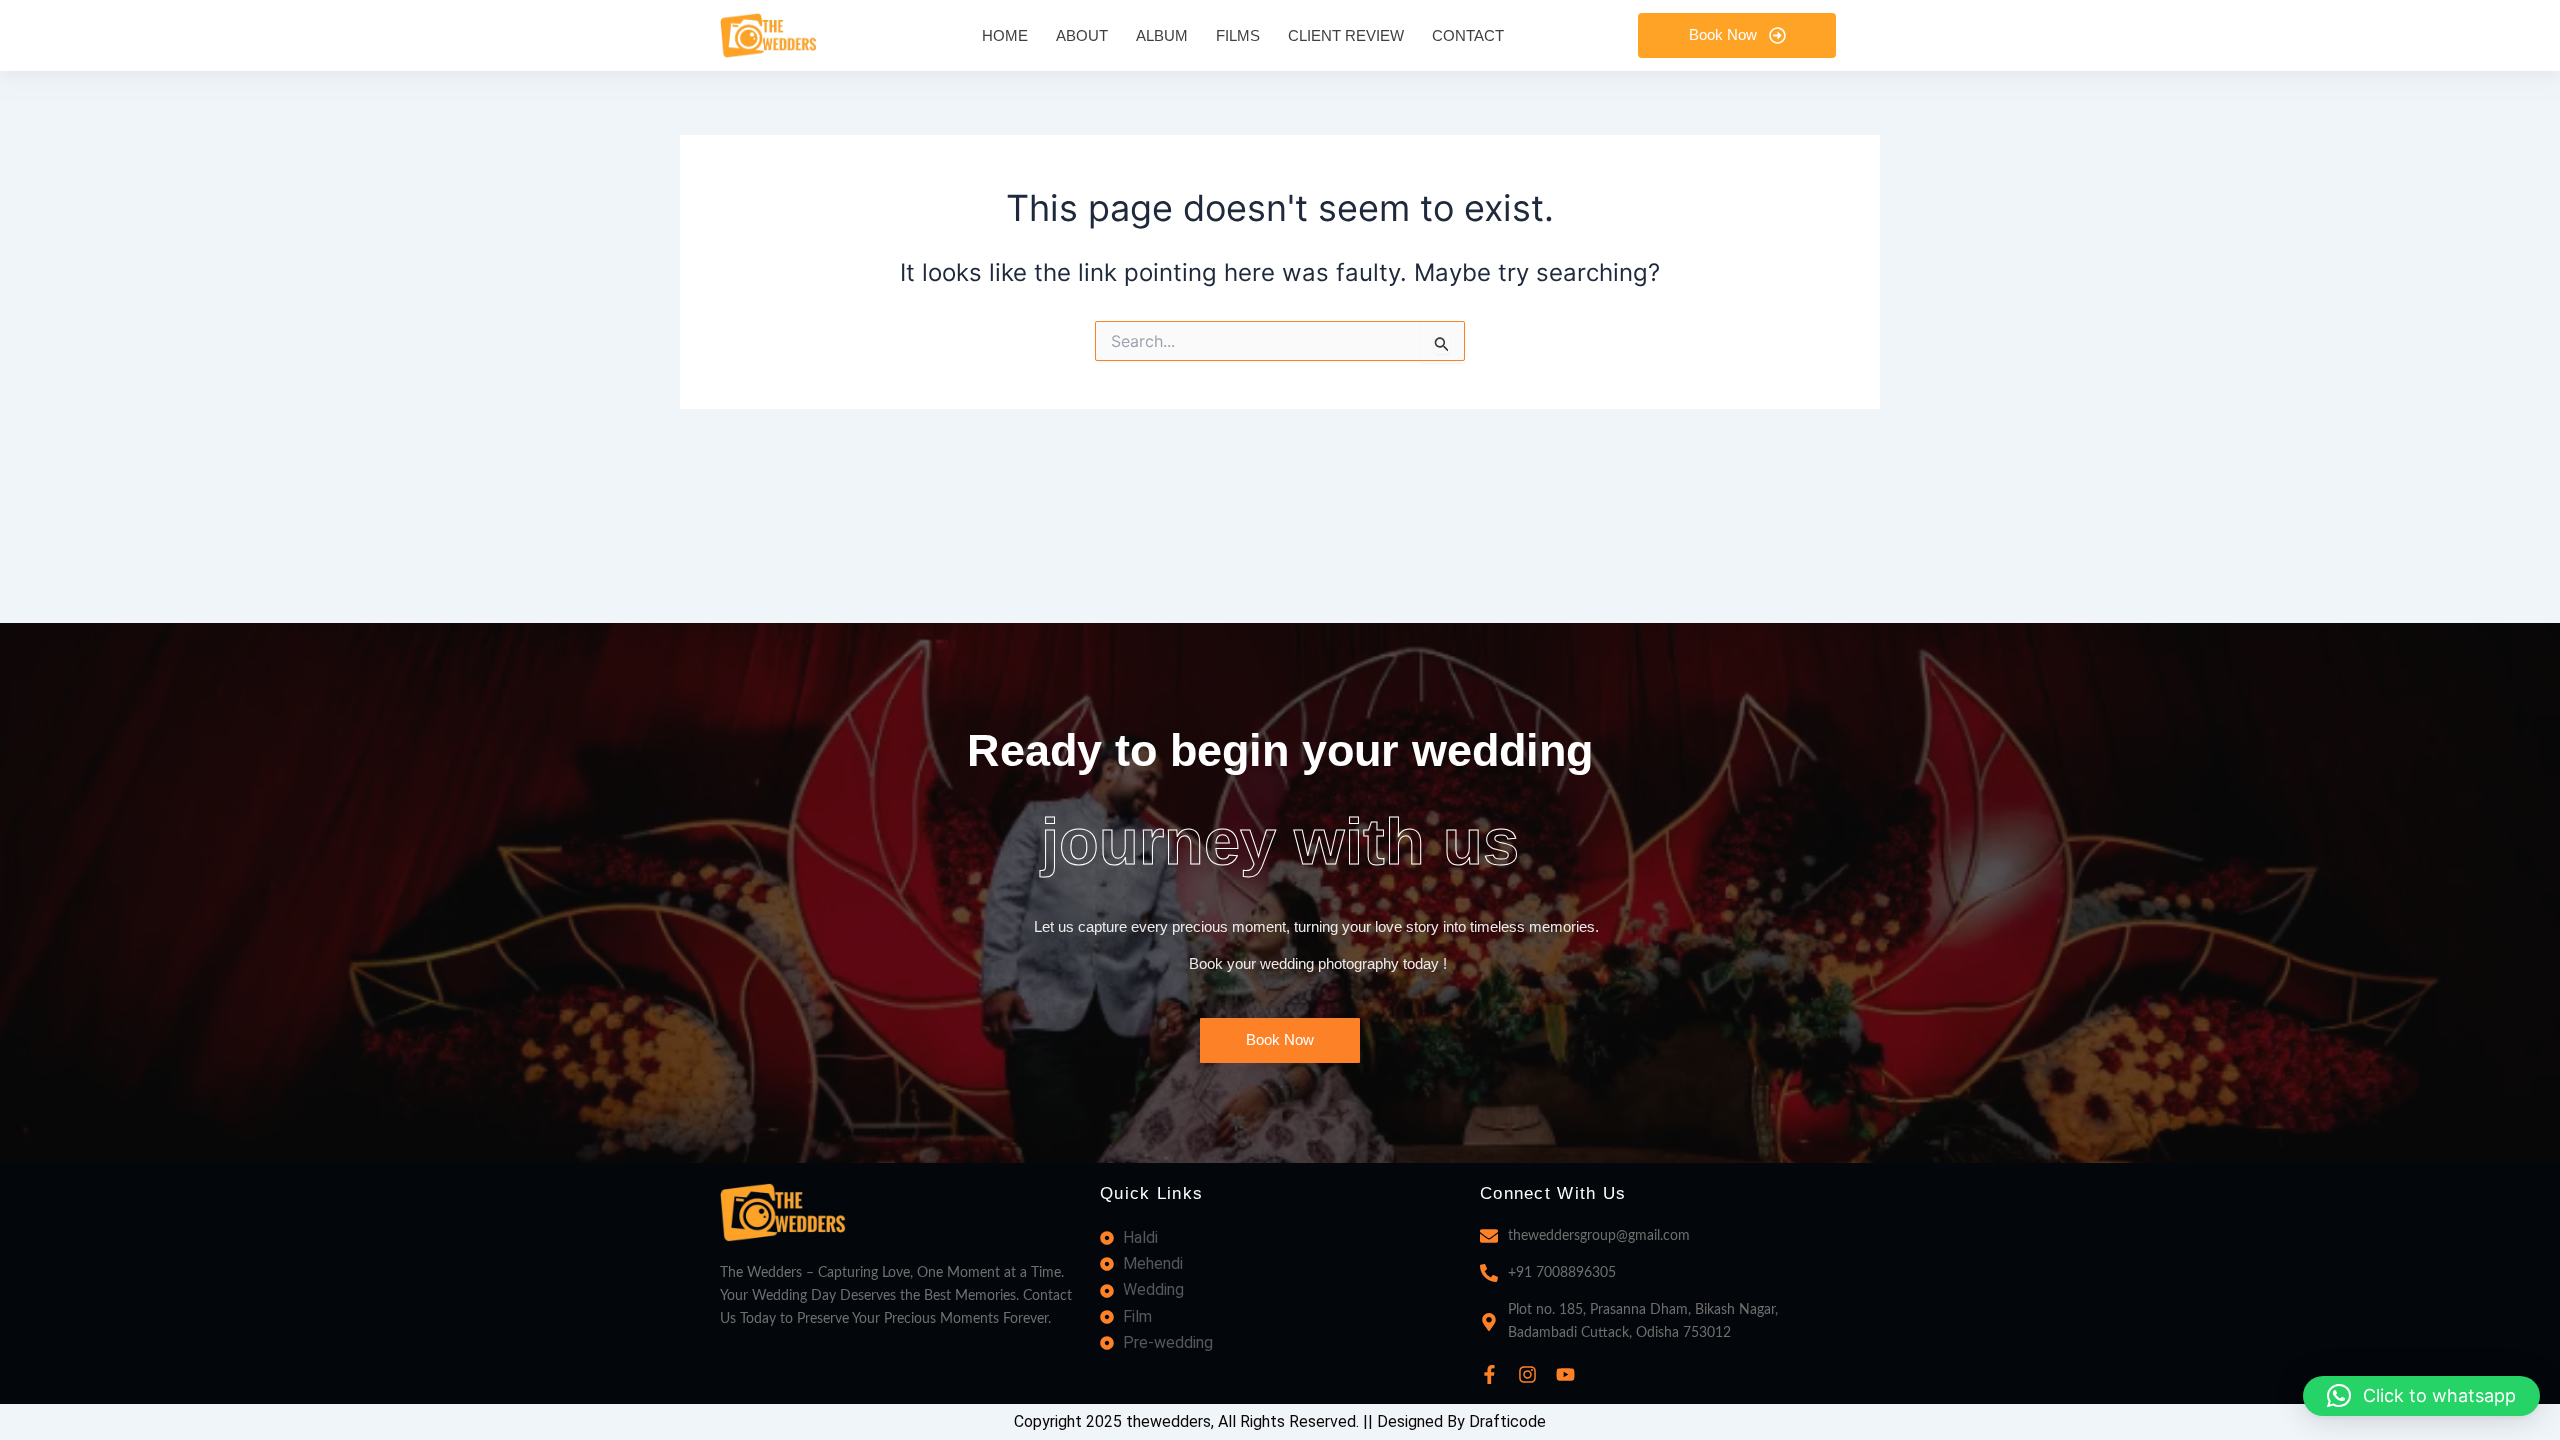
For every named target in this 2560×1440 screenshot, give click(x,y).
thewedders (1168, 1421)
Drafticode (1507, 1421)
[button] (2421, 1396)
